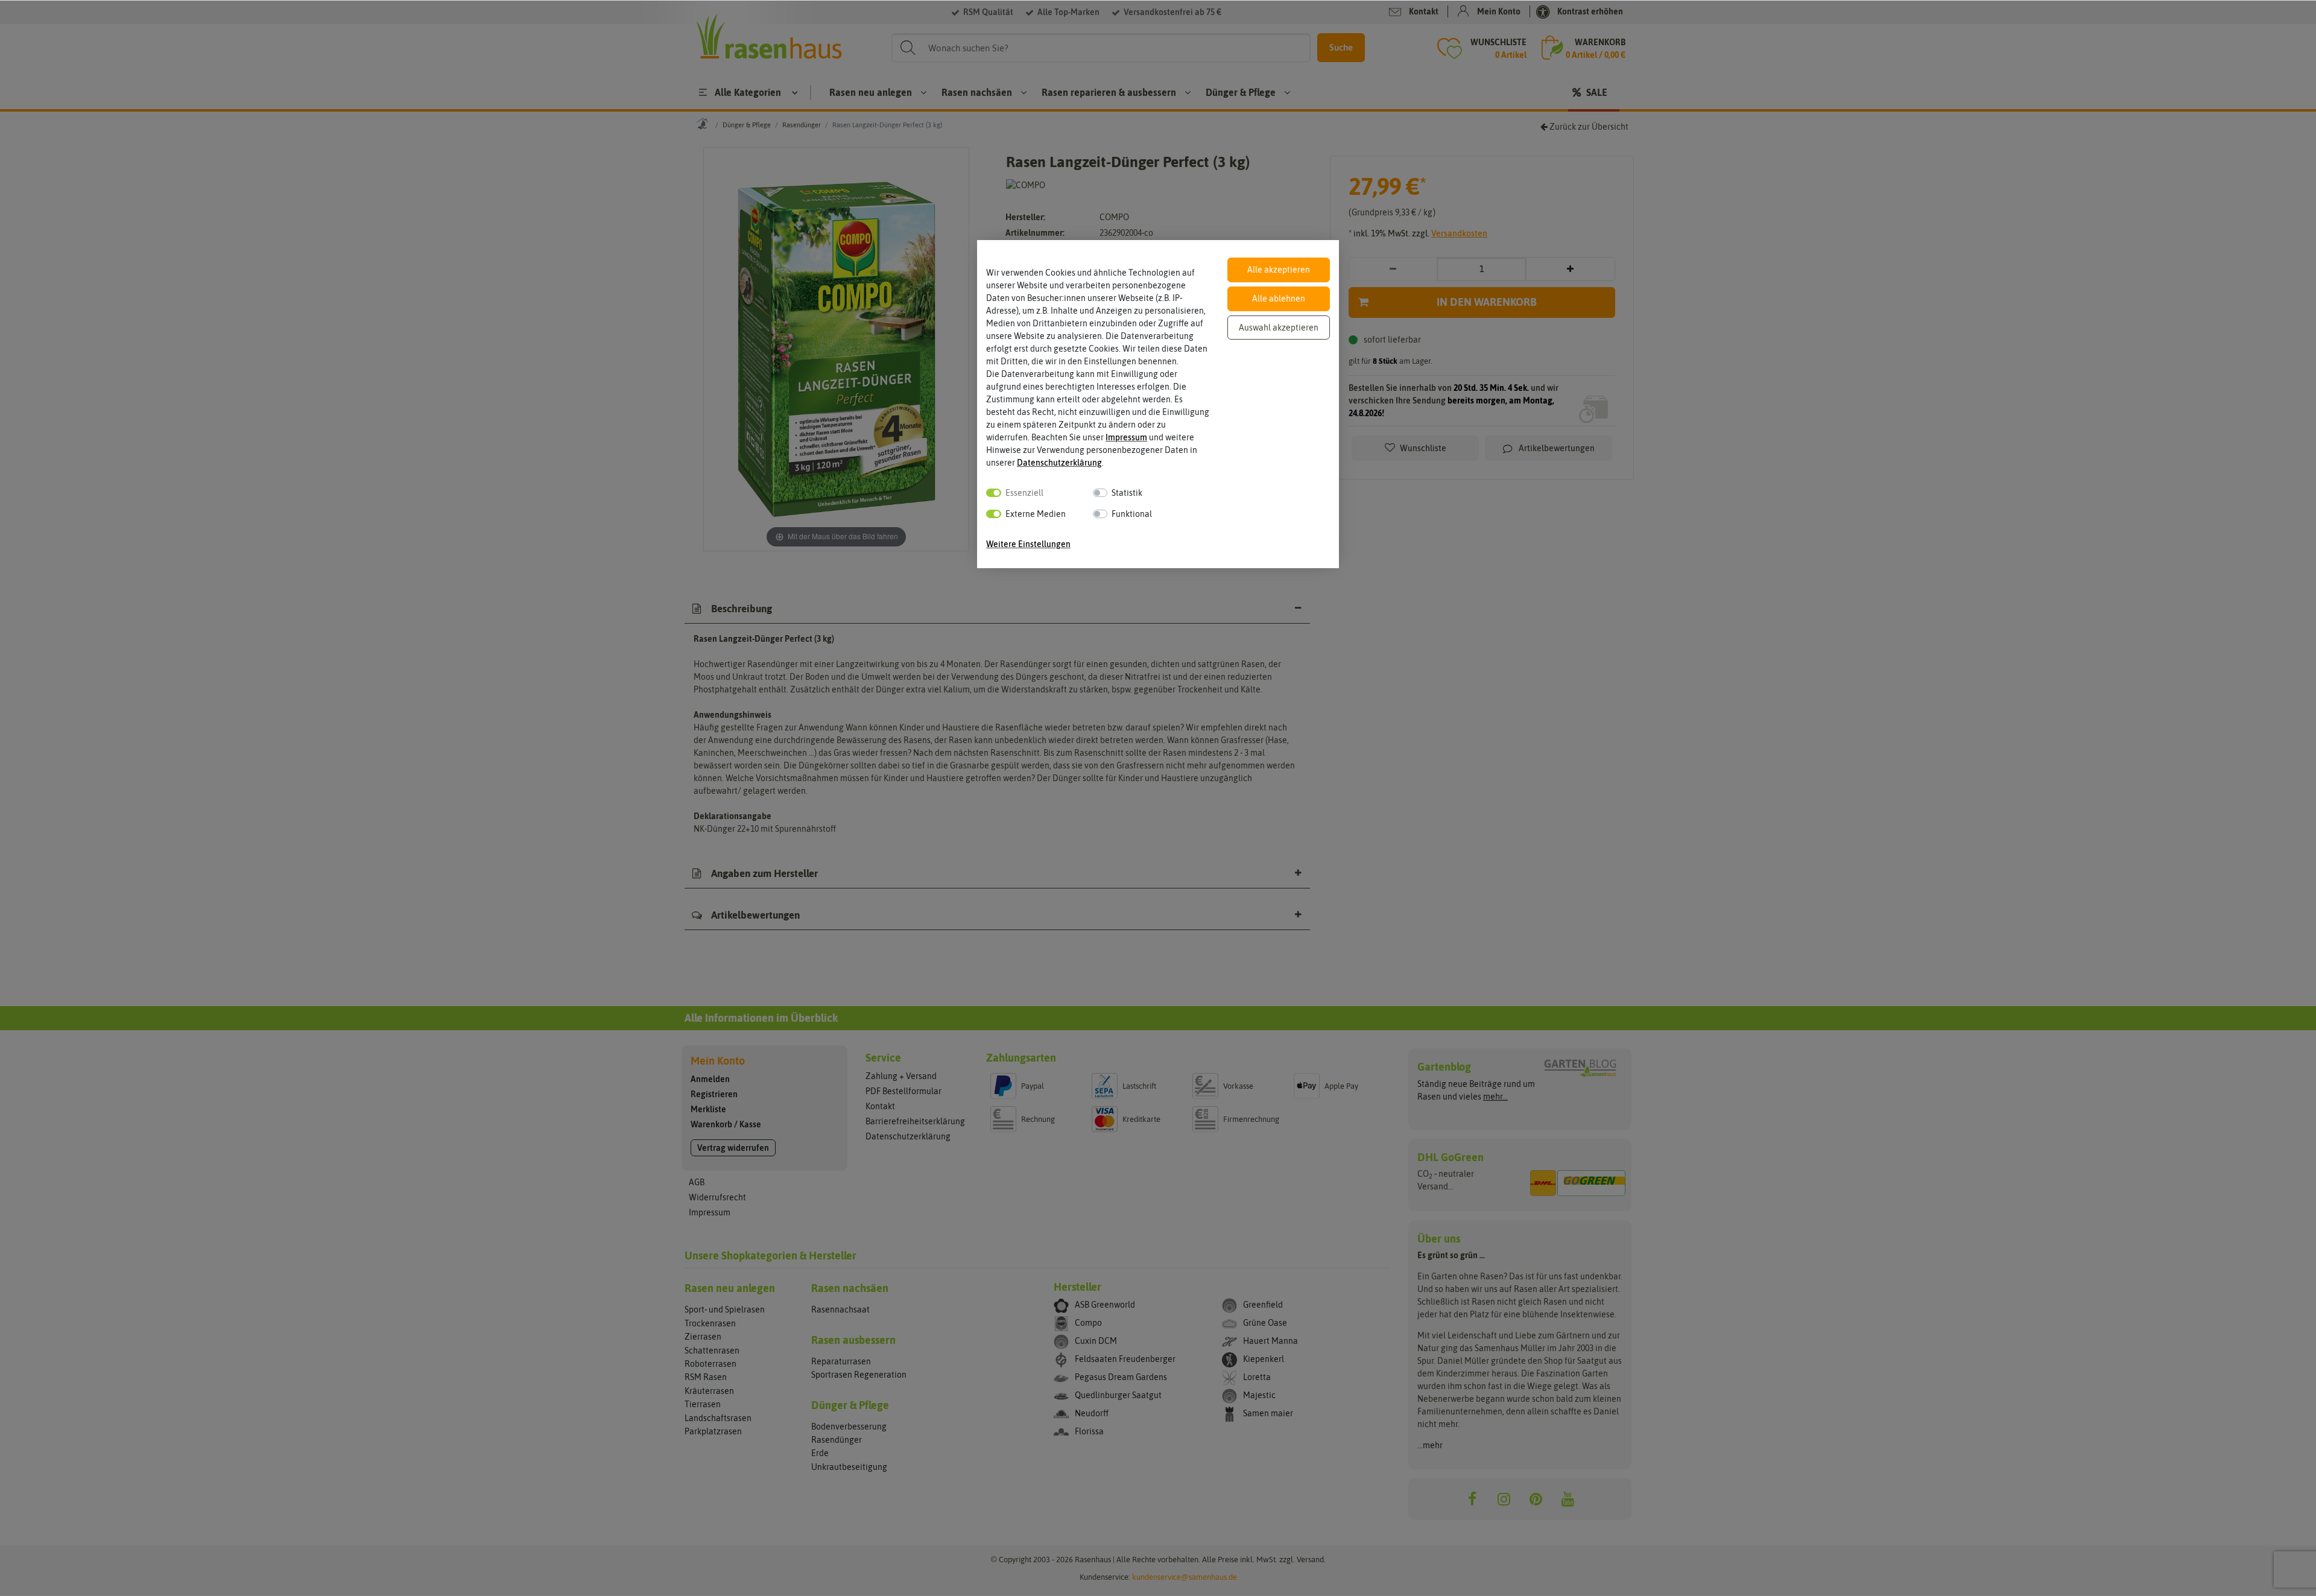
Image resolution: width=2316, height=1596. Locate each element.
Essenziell (1024, 493)
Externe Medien (1036, 514)
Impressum (1126, 437)
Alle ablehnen (1279, 299)
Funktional (1132, 514)
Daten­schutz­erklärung (1059, 463)
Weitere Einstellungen (1028, 544)
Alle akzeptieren (1279, 270)
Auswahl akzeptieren (1279, 328)
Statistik (1127, 493)
